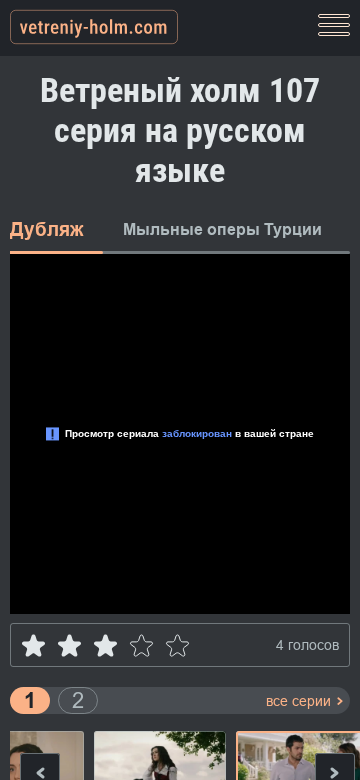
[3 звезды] (105, 645)
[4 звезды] (141, 645)
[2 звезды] (69, 645)
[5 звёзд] (177, 645)
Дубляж (46, 229)
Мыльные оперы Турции (222, 229)
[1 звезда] (33, 645)
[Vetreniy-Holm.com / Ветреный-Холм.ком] (94, 28)
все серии (298, 701)
